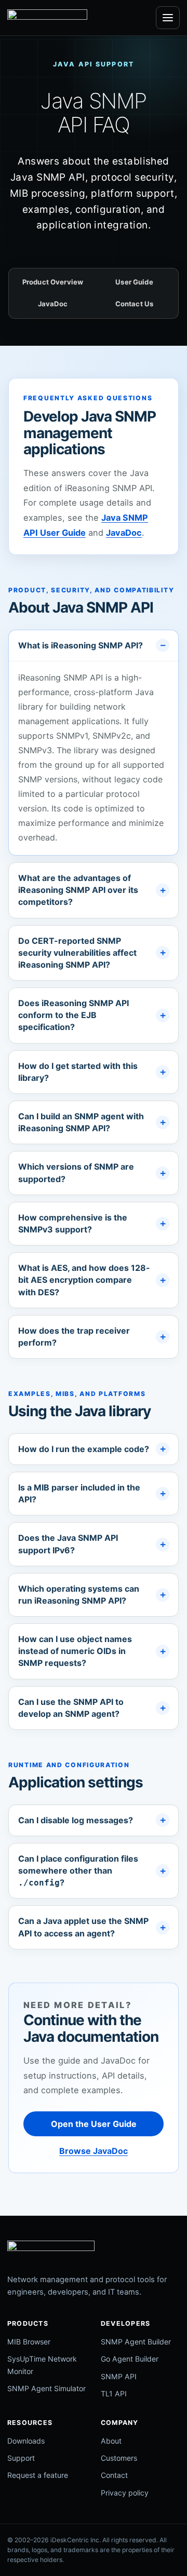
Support (21, 2458)
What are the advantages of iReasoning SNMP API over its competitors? (78, 890)
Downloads (26, 2441)
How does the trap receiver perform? (74, 1337)
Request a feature (38, 2475)
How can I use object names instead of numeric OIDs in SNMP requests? (75, 1651)
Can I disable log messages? (76, 1820)
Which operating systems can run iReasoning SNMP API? (79, 1595)
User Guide (134, 282)
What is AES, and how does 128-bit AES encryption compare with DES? (84, 1280)
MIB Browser (29, 2342)
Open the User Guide (94, 2124)
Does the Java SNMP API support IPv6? (68, 1544)
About (111, 2441)
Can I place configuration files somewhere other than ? (78, 1870)
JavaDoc (53, 304)
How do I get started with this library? (78, 1072)
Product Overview (53, 282)
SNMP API (119, 2376)
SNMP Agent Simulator (46, 2388)
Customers (119, 2458)
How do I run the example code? (84, 1449)
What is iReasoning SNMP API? (81, 645)
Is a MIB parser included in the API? (79, 1493)
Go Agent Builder (130, 2359)
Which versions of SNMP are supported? (76, 1172)
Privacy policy (125, 2493)
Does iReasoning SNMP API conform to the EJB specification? (74, 1015)
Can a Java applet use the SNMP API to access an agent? (83, 1927)
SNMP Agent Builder (136, 2342)
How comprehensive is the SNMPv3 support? (73, 1223)
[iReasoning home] (47, 18)
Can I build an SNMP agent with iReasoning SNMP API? (81, 1122)
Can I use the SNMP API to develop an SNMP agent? (71, 1708)
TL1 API (114, 2394)
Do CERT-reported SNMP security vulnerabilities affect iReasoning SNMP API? (77, 953)
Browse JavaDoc (94, 2151)
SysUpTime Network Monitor (42, 2365)
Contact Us (134, 304)
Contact (114, 2475)
